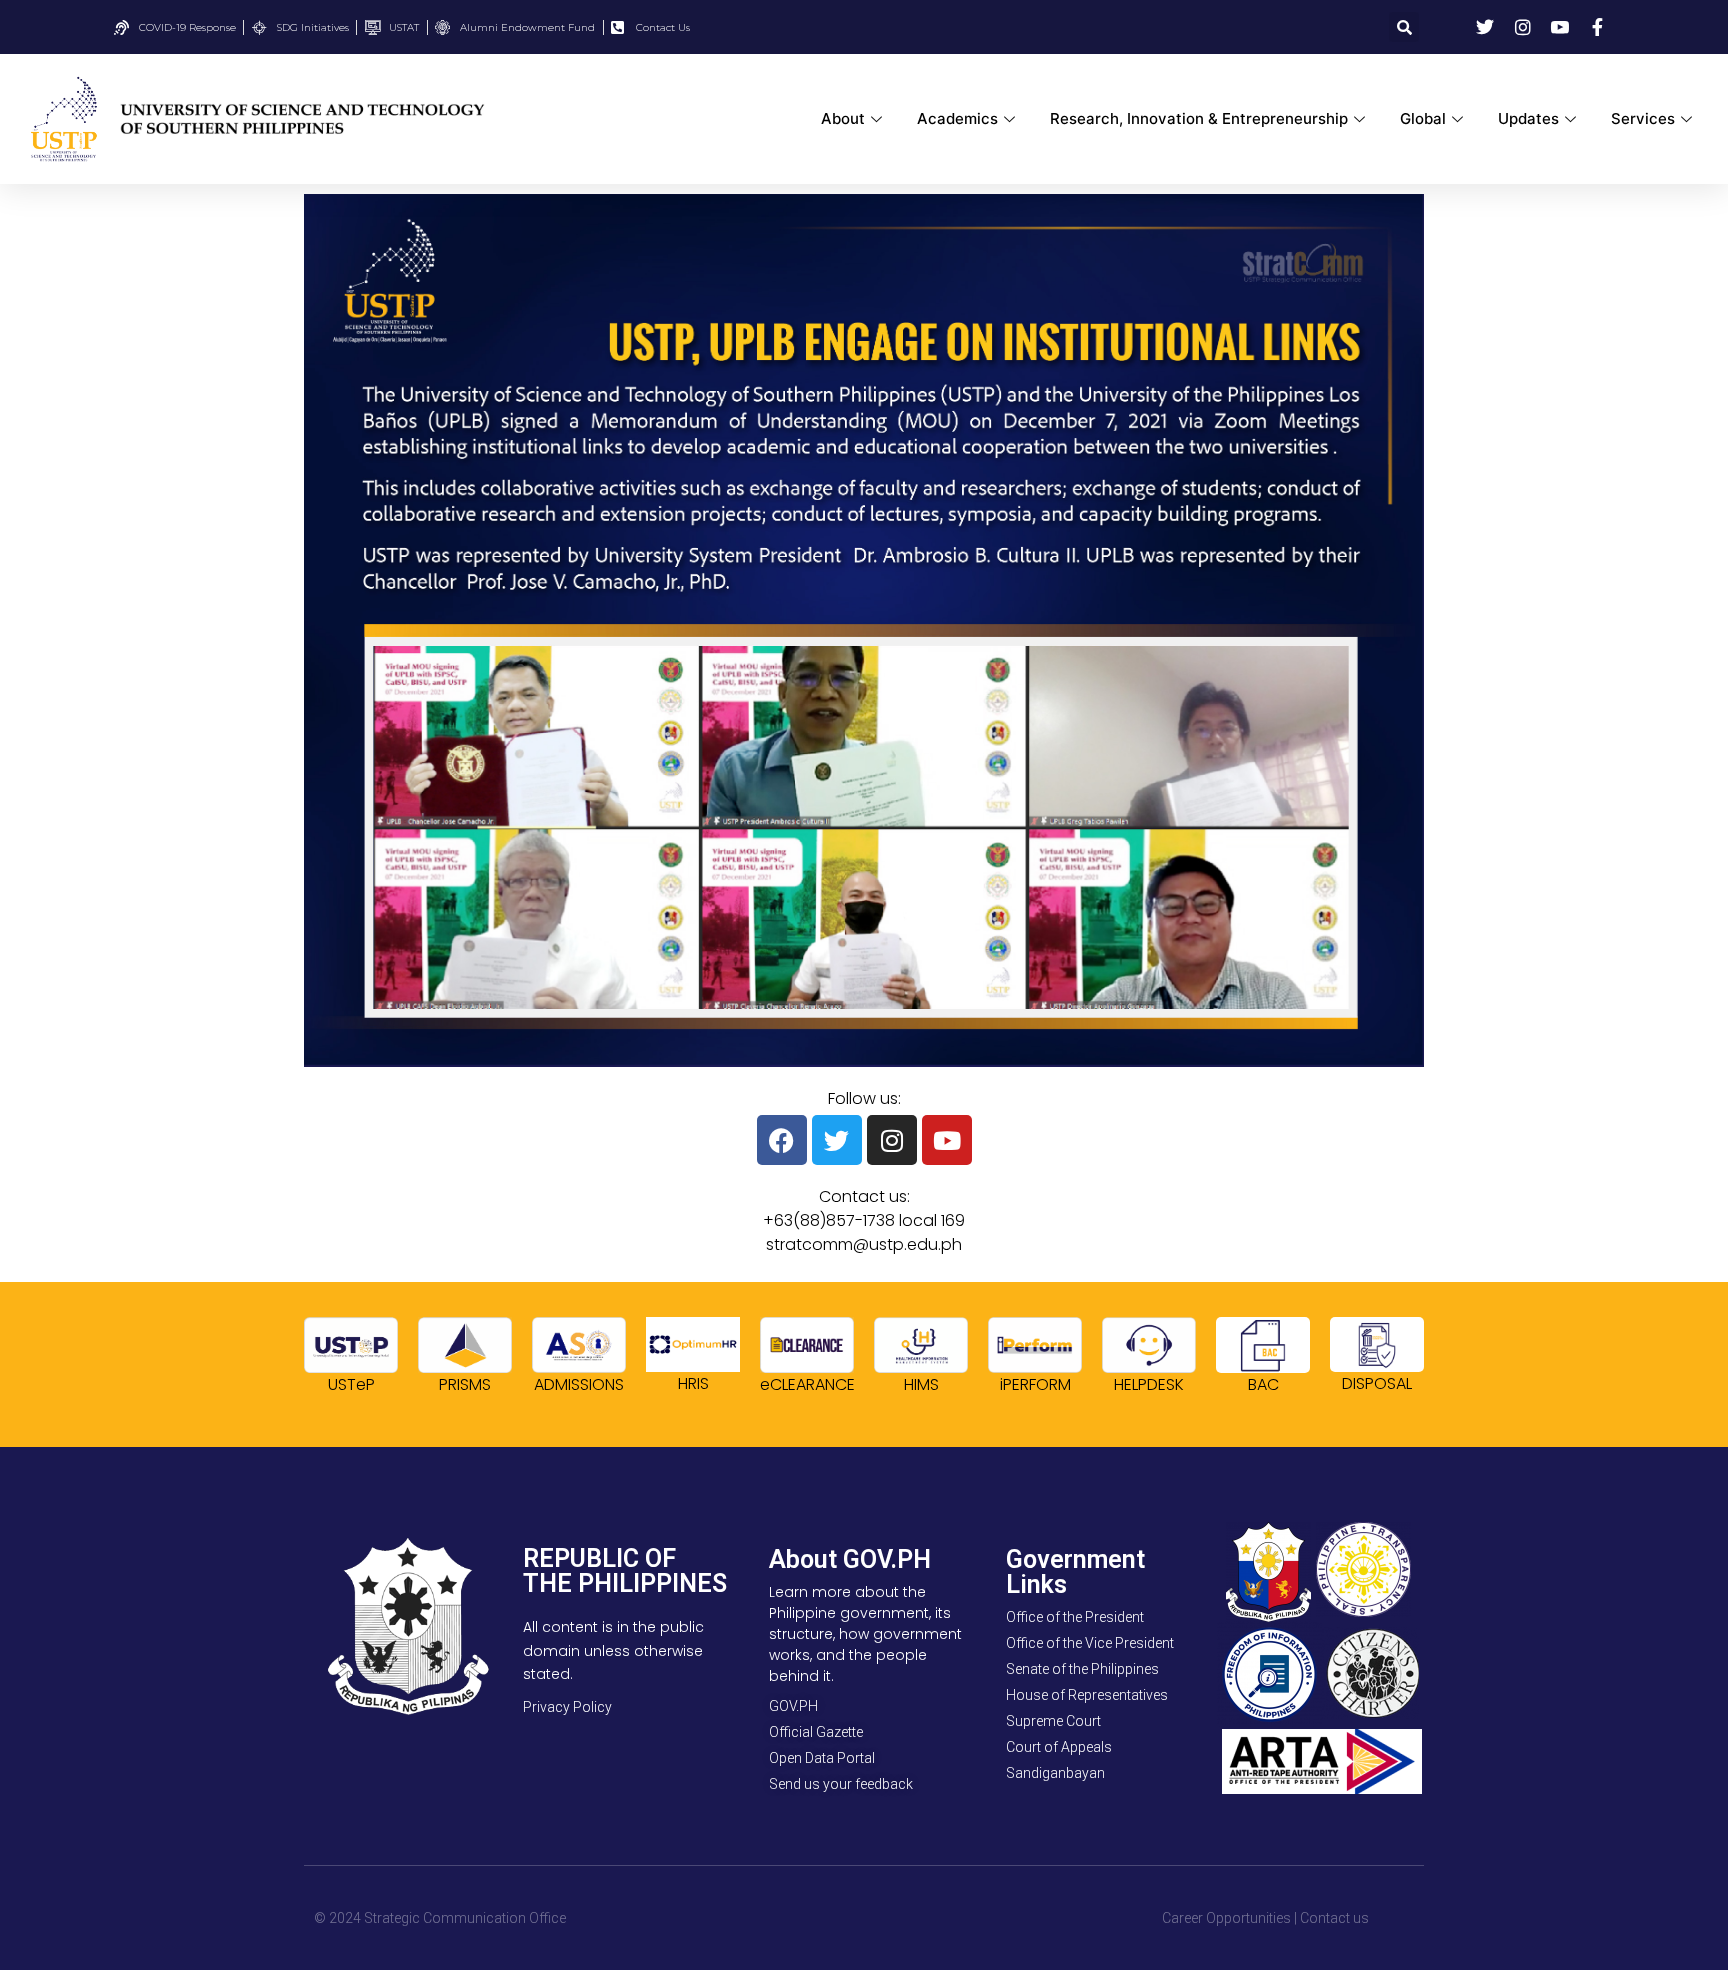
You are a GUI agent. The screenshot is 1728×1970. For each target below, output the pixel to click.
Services (1643, 118)
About (843, 118)
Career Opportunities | (1229, 1918)
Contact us (1334, 1918)
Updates (1528, 118)
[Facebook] (782, 1140)
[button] (1404, 27)
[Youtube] (947, 1140)
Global (1423, 118)
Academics (957, 118)
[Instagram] (892, 1140)
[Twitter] (837, 1140)
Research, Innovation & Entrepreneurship (1199, 118)
